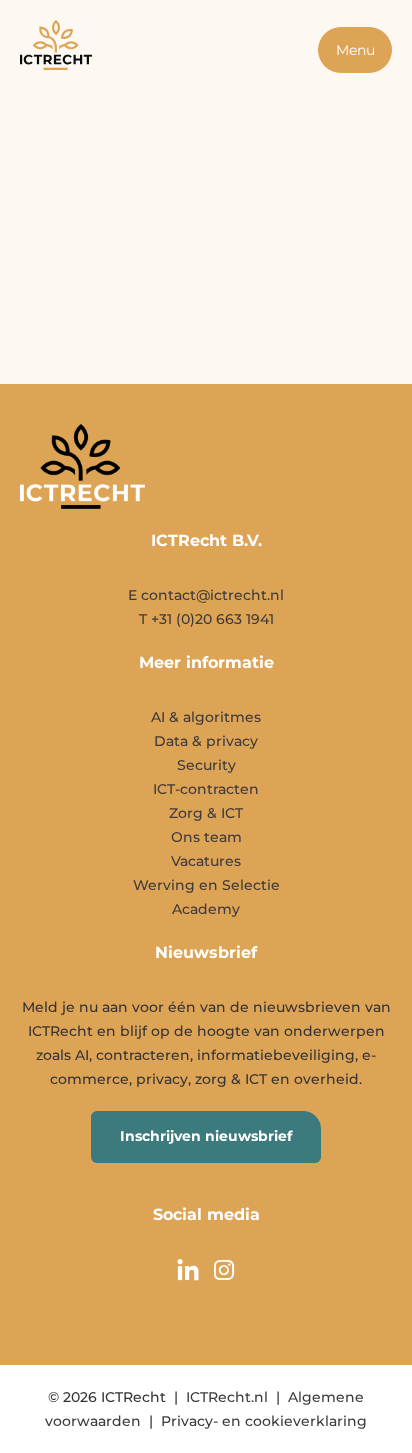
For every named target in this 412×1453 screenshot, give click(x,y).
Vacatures (206, 861)
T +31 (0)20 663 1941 (206, 619)
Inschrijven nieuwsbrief (206, 1136)
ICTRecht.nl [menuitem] (227, 1397)
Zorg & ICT (206, 813)
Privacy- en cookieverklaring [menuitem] (264, 1421)
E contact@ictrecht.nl (206, 595)
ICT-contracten (206, 789)
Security (206, 765)
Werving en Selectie (206, 885)
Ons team (206, 837)
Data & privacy (206, 741)
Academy (206, 909)
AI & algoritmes (206, 717)
